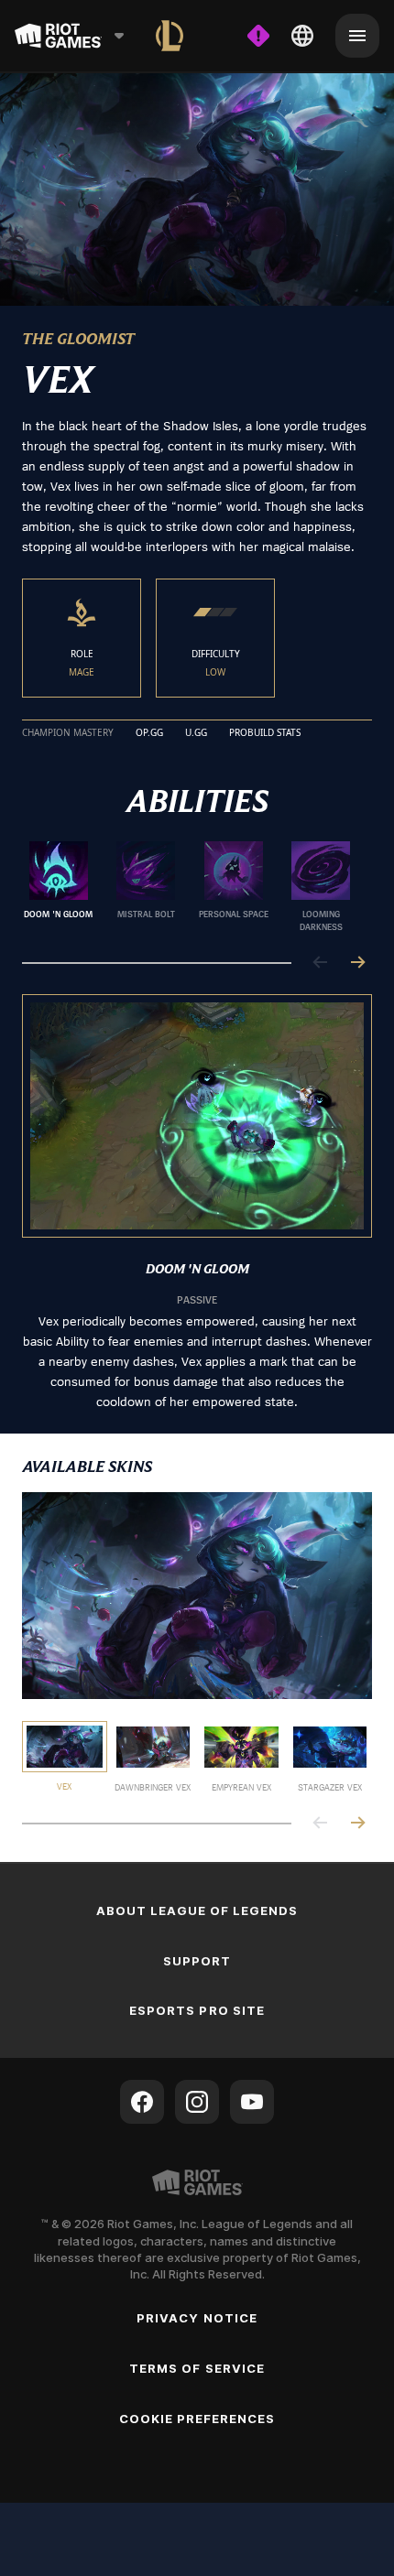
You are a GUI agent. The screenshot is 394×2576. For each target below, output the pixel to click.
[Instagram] (197, 2102)
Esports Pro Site (197, 2010)
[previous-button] (321, 963)
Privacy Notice (197, 2318)
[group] (190, 887)
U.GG (196, 733)
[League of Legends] (170, 36)
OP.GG (149, 733)
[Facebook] (142, 2102)
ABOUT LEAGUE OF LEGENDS (197, 1910)
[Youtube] (252, 2102)
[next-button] (357, 963)
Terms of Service (197, 2368)
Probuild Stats (265, 733)
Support (197, 1961)
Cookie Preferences (197, 2419)
